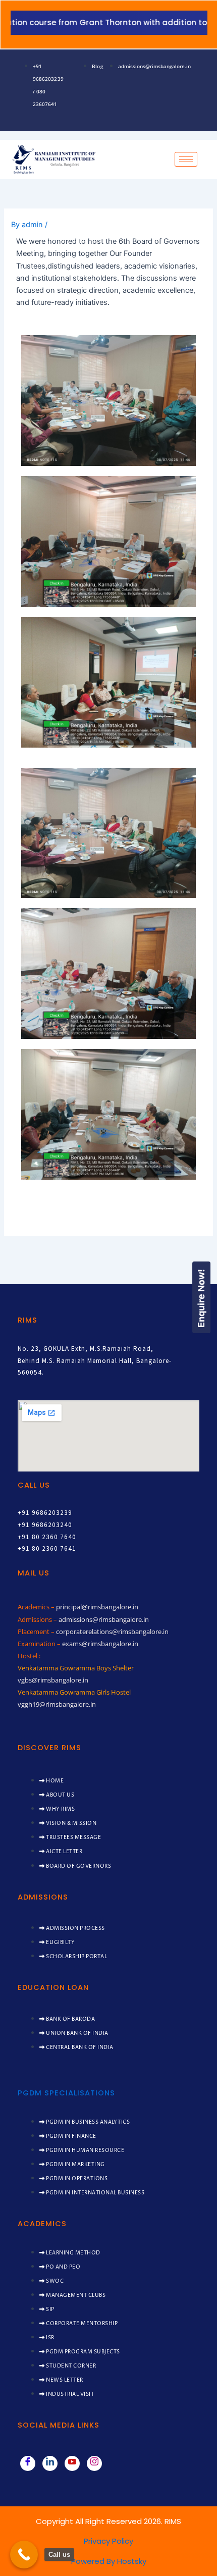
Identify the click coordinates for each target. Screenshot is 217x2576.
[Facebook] (28, 2463)
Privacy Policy (108, 2541)
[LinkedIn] (50, 2463)
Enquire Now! (201, 1298)
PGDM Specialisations (66, 2093)
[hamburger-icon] (186, 159)
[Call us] (24, 2555)
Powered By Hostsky (109, 2561)
